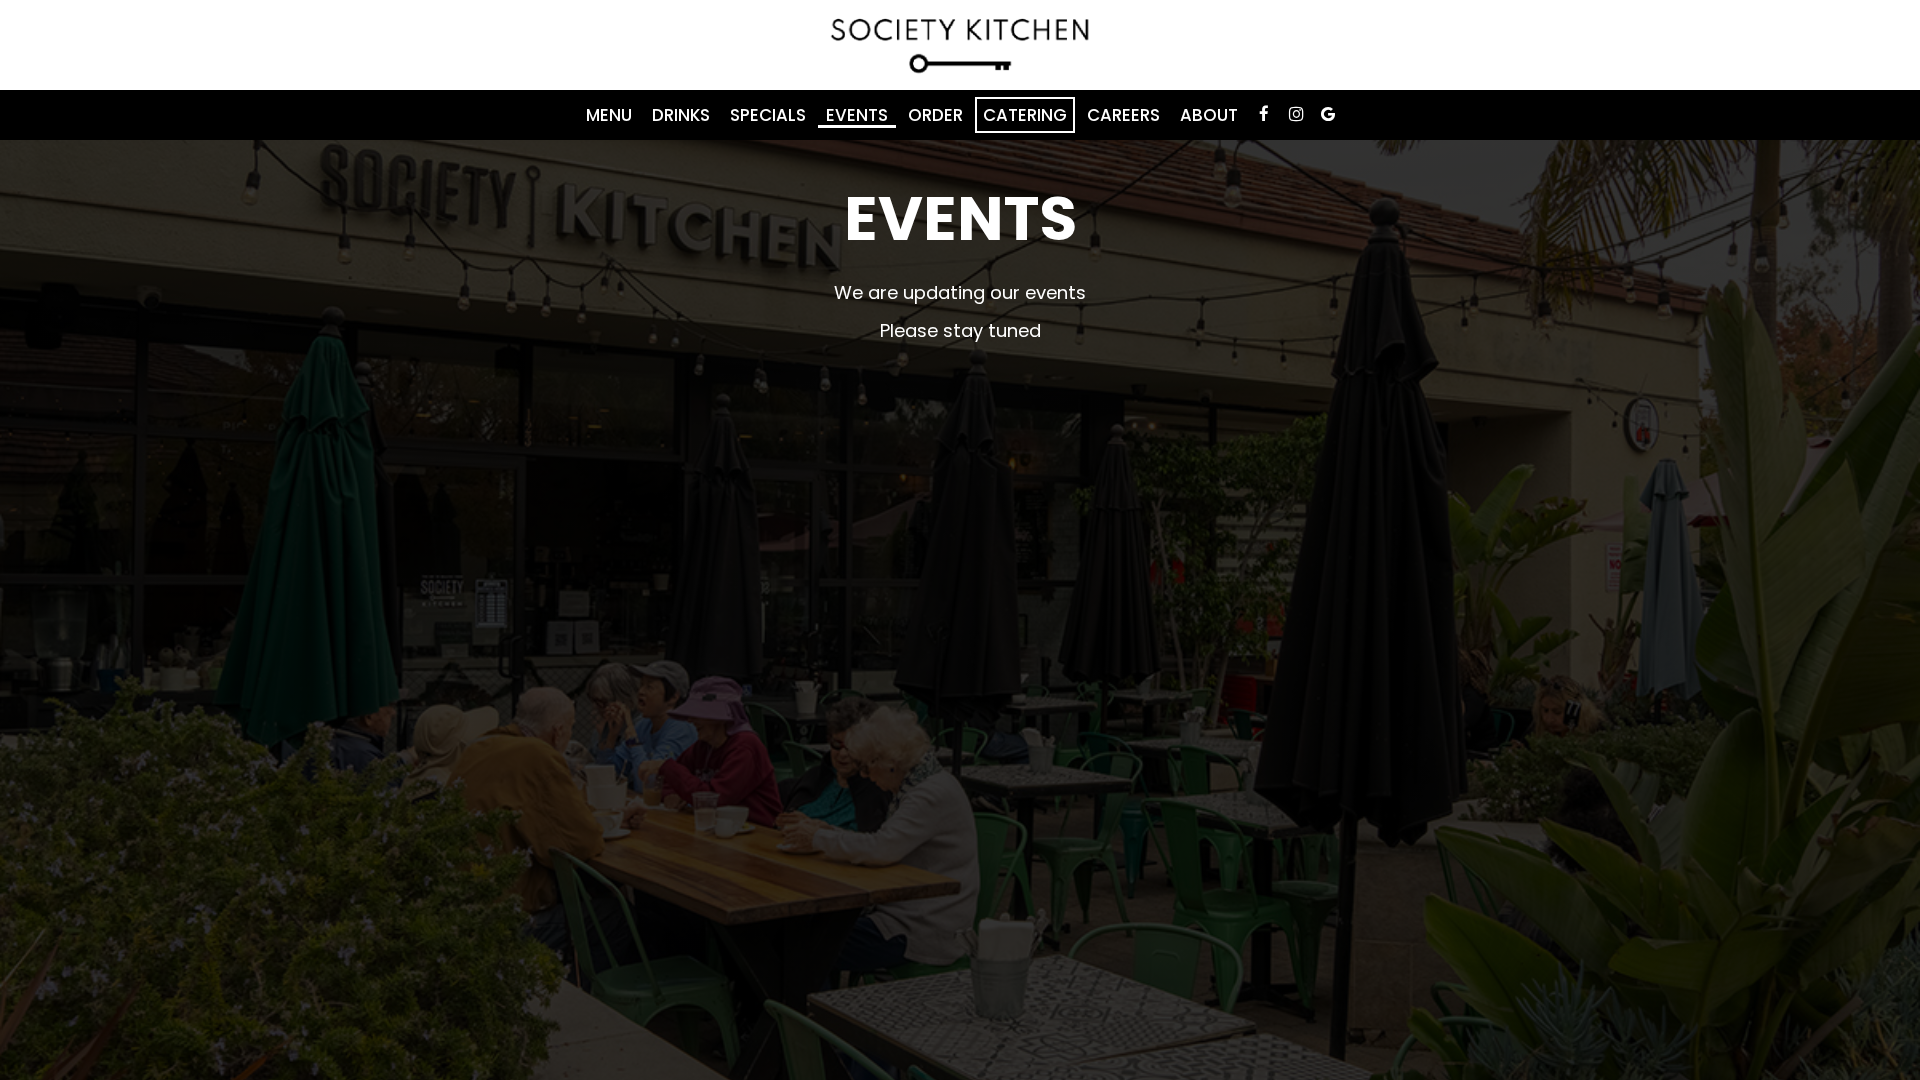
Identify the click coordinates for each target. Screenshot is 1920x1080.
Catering (1025, 115)
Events (857, 115)
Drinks (681, 115)
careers (1123, 115)
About (1209, 115)
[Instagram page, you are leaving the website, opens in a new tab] (1296, 114)
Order (935, 115)
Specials (768, 115)
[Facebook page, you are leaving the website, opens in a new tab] (1264, 114)
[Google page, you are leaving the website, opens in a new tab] (1328, 114)
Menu (609, 115)
